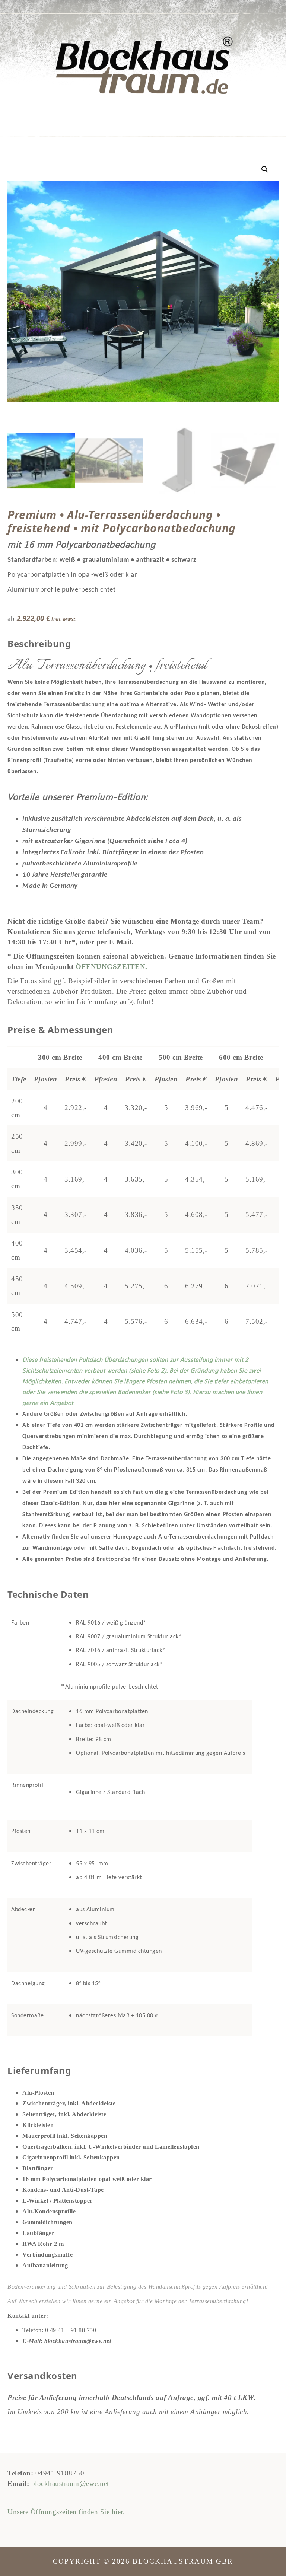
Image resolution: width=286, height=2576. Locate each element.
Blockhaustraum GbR (143, 66)
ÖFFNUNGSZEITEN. (112, 967)
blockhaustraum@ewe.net (70, 2483)
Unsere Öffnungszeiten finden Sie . (66, 2512)
